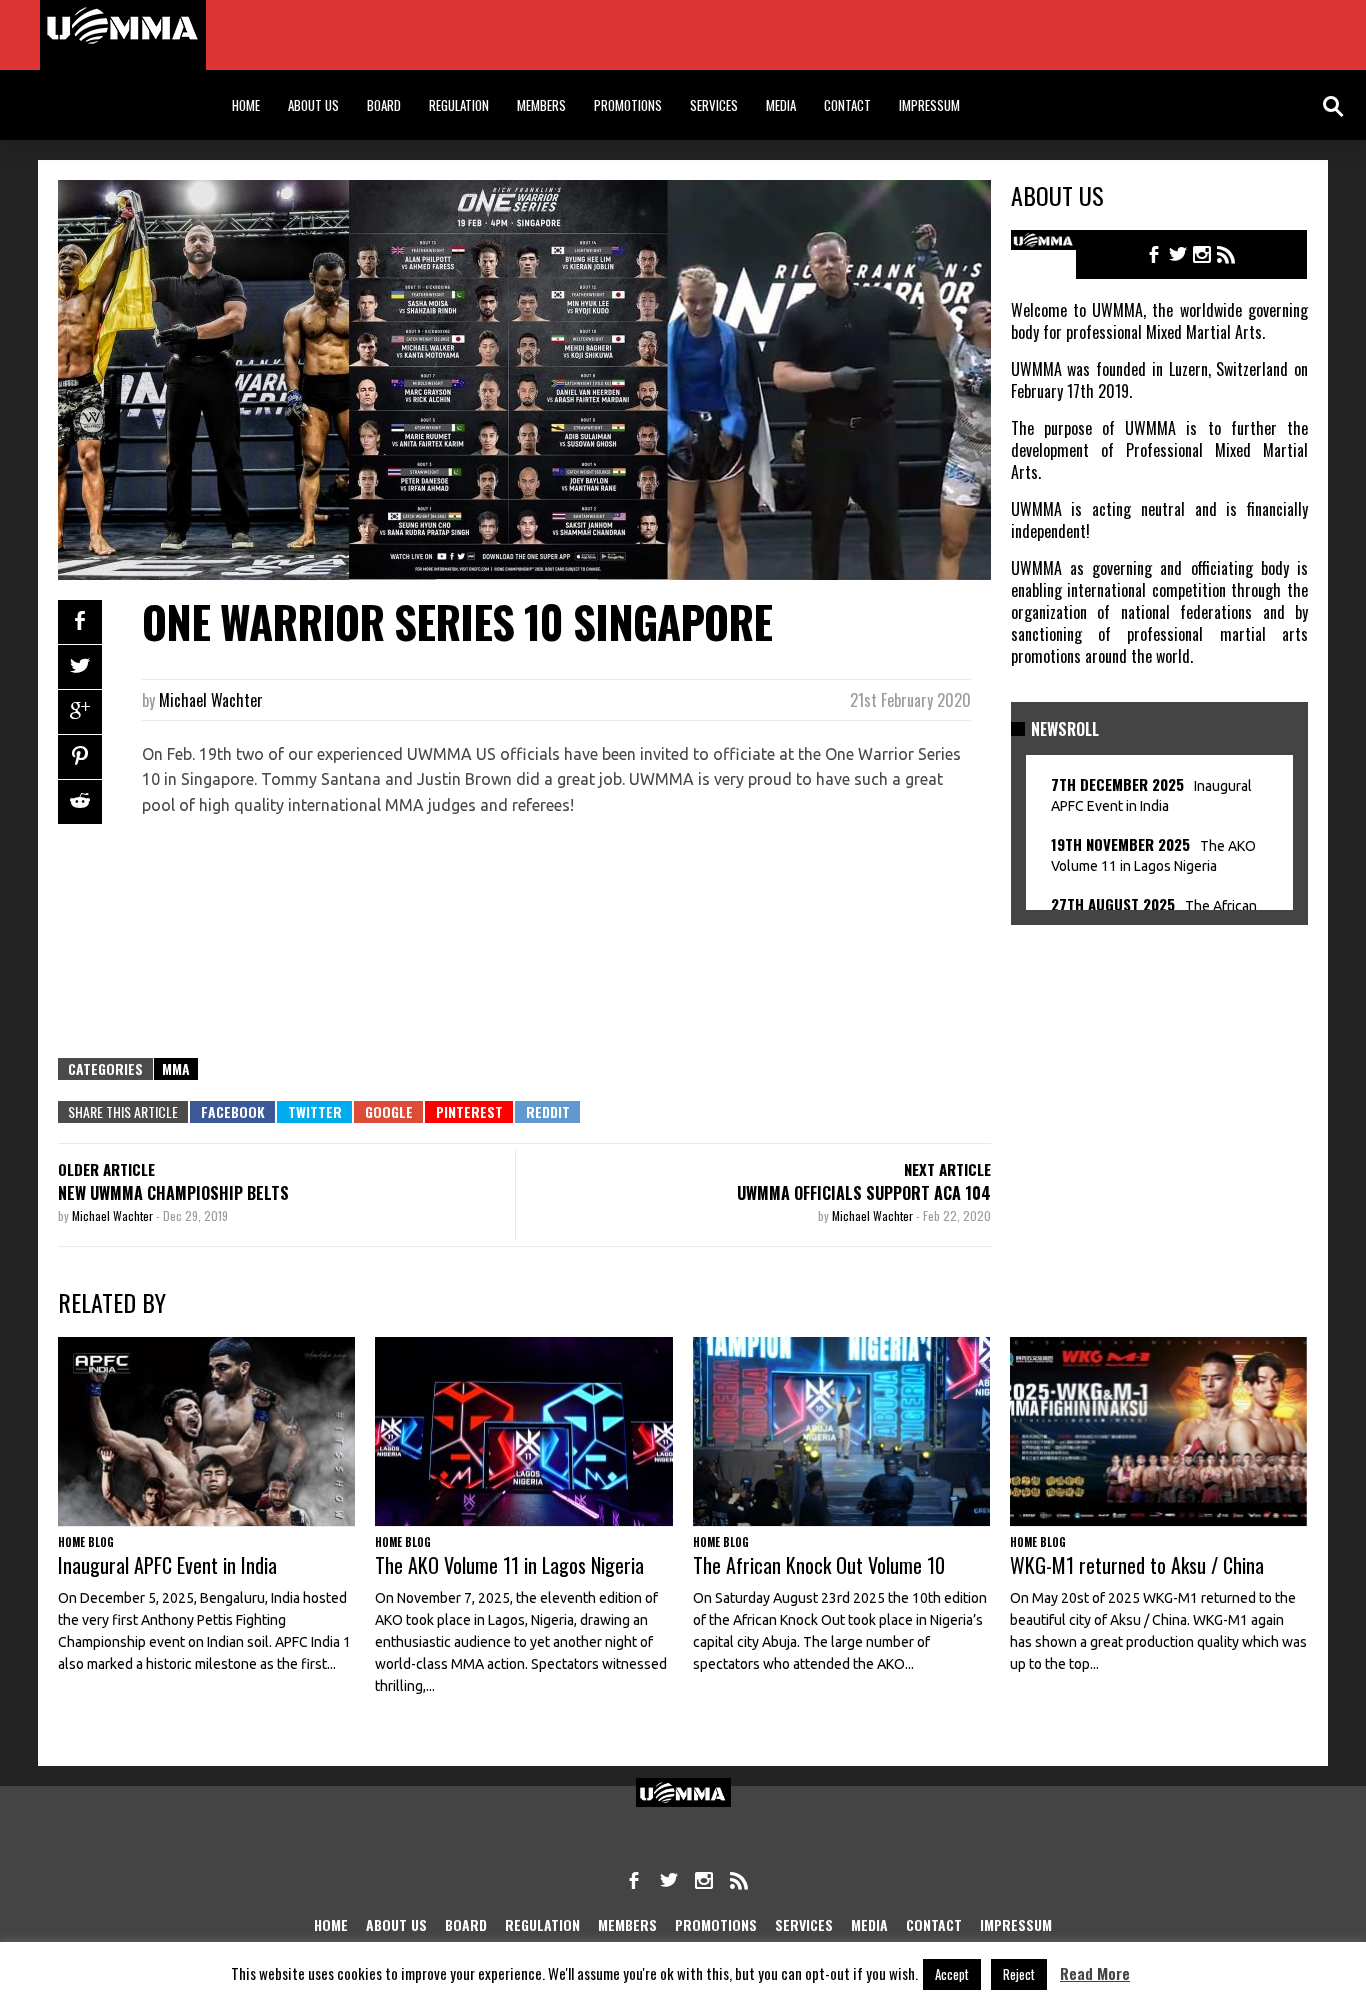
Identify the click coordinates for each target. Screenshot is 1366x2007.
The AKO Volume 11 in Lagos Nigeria (1011, 16)
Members (541, 105)
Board (384, 105)
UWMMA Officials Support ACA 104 (864, 1193)
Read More (1095, 1973)
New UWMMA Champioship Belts (173, 1193)
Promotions (628, 105)
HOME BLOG (298, 16)
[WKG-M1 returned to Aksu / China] (1158, 1432)
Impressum (929, 105)
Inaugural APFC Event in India (472, 16)
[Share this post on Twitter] (80, 667)
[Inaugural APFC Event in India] (670, 35)
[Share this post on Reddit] (80, 802)
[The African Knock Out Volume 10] (841, 1432)
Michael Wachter (211, 700)
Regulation (459, 105)
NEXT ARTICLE (947, 1169)
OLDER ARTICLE (106, 1169)
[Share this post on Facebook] (80, 622)
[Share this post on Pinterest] (80, 757)
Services (714, 105)
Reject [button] (1019, 1974)
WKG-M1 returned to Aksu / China (1137, 1565)
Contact (847, 105)
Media (781, 105)
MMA (176, 1068)
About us (313, 105)
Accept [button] (952, 1974)
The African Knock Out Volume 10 (819, 1565)
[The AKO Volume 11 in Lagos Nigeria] (1192, 35)
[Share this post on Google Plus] (80, 712)
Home (246, 105)
